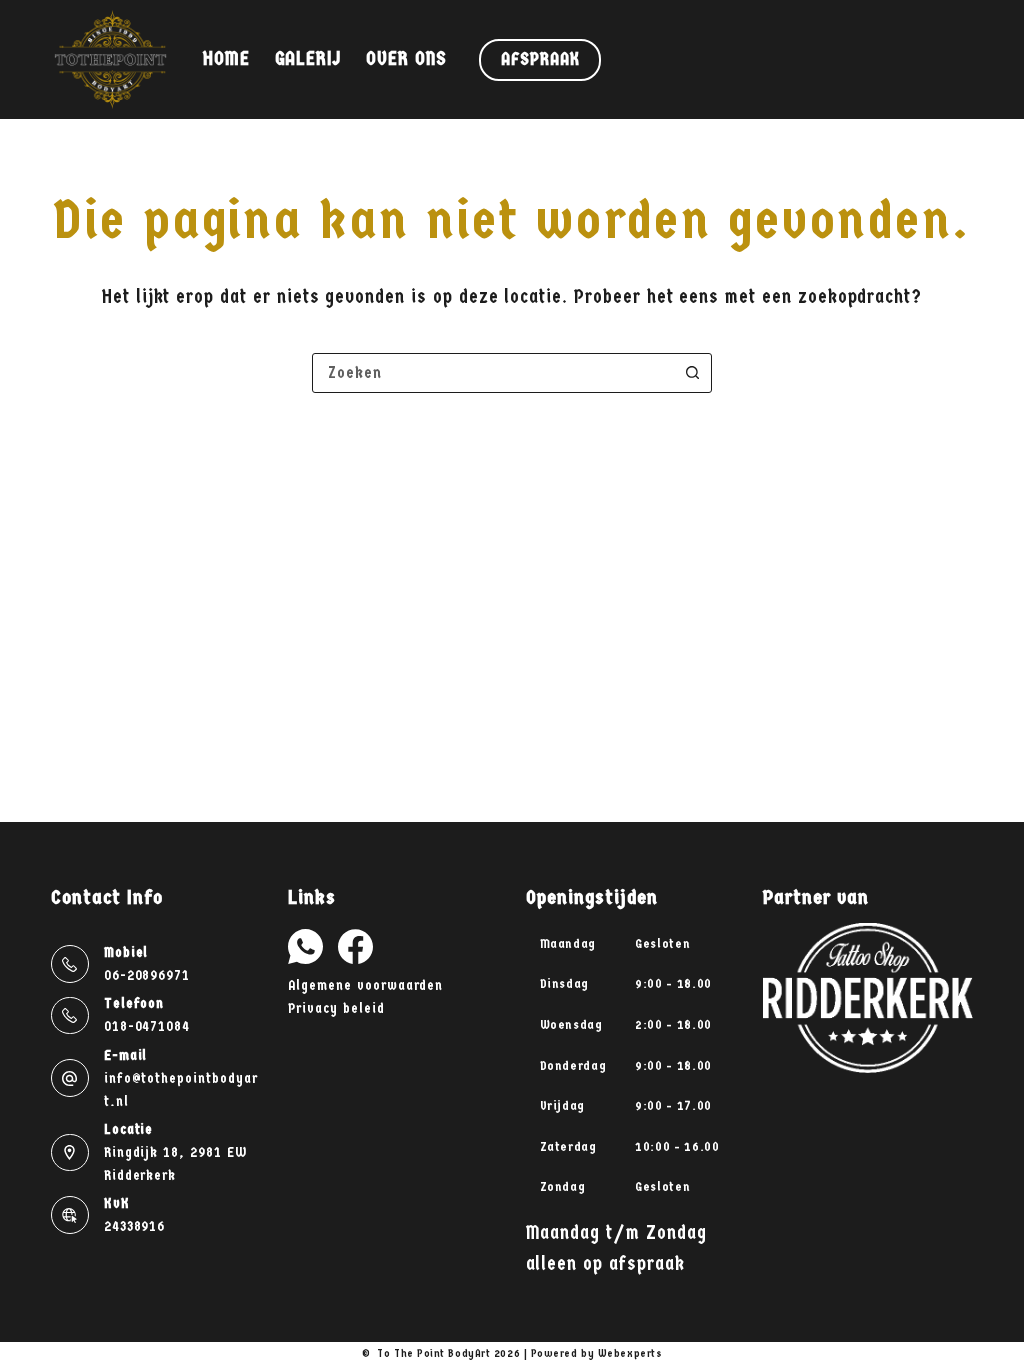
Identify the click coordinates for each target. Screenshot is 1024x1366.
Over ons (406, 59)
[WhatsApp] (305, 946)
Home (226, 59)
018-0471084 (147, 1026)
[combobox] (493, 373)
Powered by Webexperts (597, 1353)
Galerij (308, 59)
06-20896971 (147, 975)
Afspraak (540, 59)
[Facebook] (355, 946)
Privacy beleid (336, 1008)
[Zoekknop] (692, 373)
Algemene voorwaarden (365, 985)
